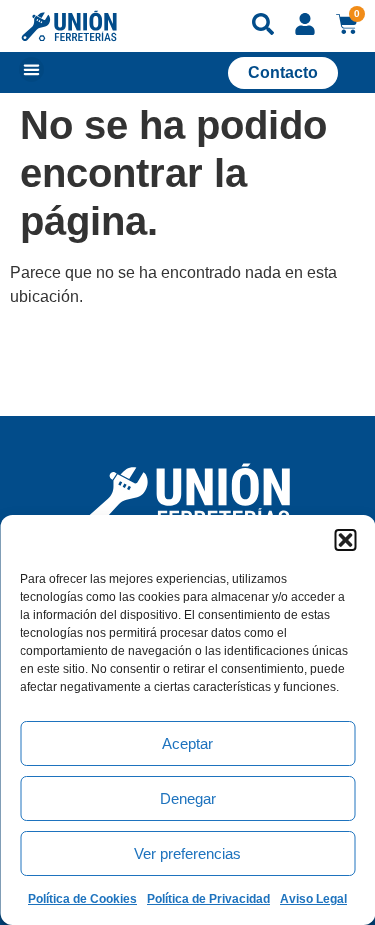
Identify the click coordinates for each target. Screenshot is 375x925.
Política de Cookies (82, 899)
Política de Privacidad (208, 899)
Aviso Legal (313, 899)
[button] (345, 540)
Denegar (188, 798)
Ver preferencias (187, 853)
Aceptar (187, 743)
